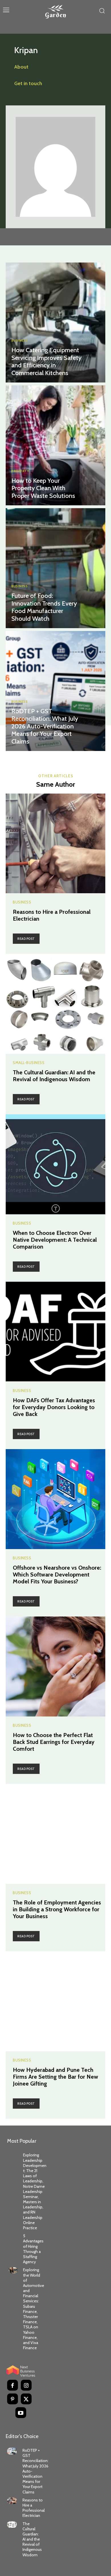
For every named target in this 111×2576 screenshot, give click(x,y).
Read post (26, 939)
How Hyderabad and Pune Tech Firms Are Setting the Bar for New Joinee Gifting (55, 2077)
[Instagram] (26, 2385)
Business (19, 341)
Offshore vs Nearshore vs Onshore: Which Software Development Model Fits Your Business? (57, 1575)
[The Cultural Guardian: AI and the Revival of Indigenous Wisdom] (55, 1004)
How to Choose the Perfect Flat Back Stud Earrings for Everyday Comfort (54, 1742)
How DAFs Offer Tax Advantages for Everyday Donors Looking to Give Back (54, 1407)
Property (20, 471)
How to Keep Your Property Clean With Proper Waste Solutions (43, 488)
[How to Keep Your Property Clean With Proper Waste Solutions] (55, 445)
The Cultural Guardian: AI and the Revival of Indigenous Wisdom (54, 1076)
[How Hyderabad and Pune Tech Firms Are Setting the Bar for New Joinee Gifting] (55, 2001)
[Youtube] (21, 2413)
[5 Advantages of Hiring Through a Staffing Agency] (13, 2236)
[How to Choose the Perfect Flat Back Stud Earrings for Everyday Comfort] (55, 1666)
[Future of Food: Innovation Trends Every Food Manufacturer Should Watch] (55, 568)
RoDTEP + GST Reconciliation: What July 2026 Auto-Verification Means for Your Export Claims (45, 726)
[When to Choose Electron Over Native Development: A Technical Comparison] (55, 1164)
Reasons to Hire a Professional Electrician (34, 2508)
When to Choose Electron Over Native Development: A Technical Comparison (55, 1240)
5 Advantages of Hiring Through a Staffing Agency (33, 2249)
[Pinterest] (13, 2399)
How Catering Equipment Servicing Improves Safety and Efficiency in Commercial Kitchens (46, 361)
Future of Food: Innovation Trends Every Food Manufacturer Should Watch (44, 607)
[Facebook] (13, 2385)
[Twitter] (26, 2399)
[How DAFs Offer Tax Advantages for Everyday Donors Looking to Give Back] (55, 1332)
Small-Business (29, 1063)
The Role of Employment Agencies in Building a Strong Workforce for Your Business (57, 1909)
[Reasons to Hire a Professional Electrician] (55, 843)
